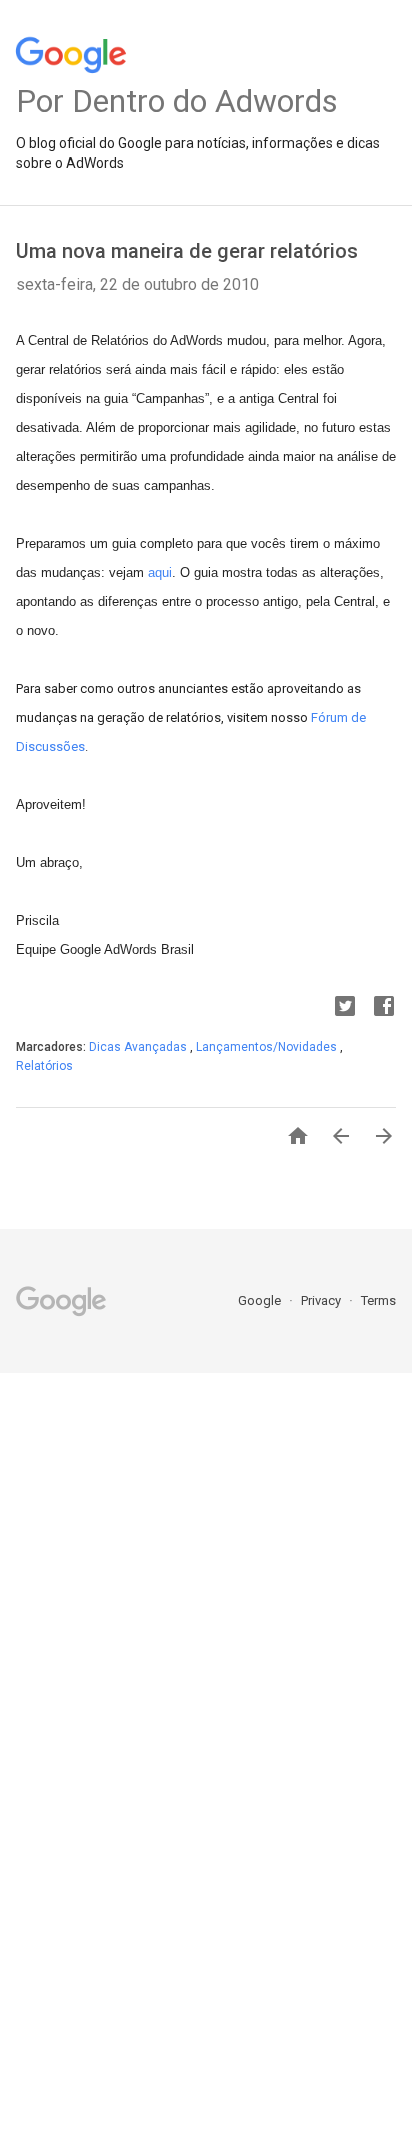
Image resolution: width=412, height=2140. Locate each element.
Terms (378, 1300)
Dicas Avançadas (139, 1047)
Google (261, 1300)
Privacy (322, 1300)
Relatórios (44, 1066)
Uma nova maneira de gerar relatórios (187, 251)
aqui (160, 572)
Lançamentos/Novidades (268, 1047)
